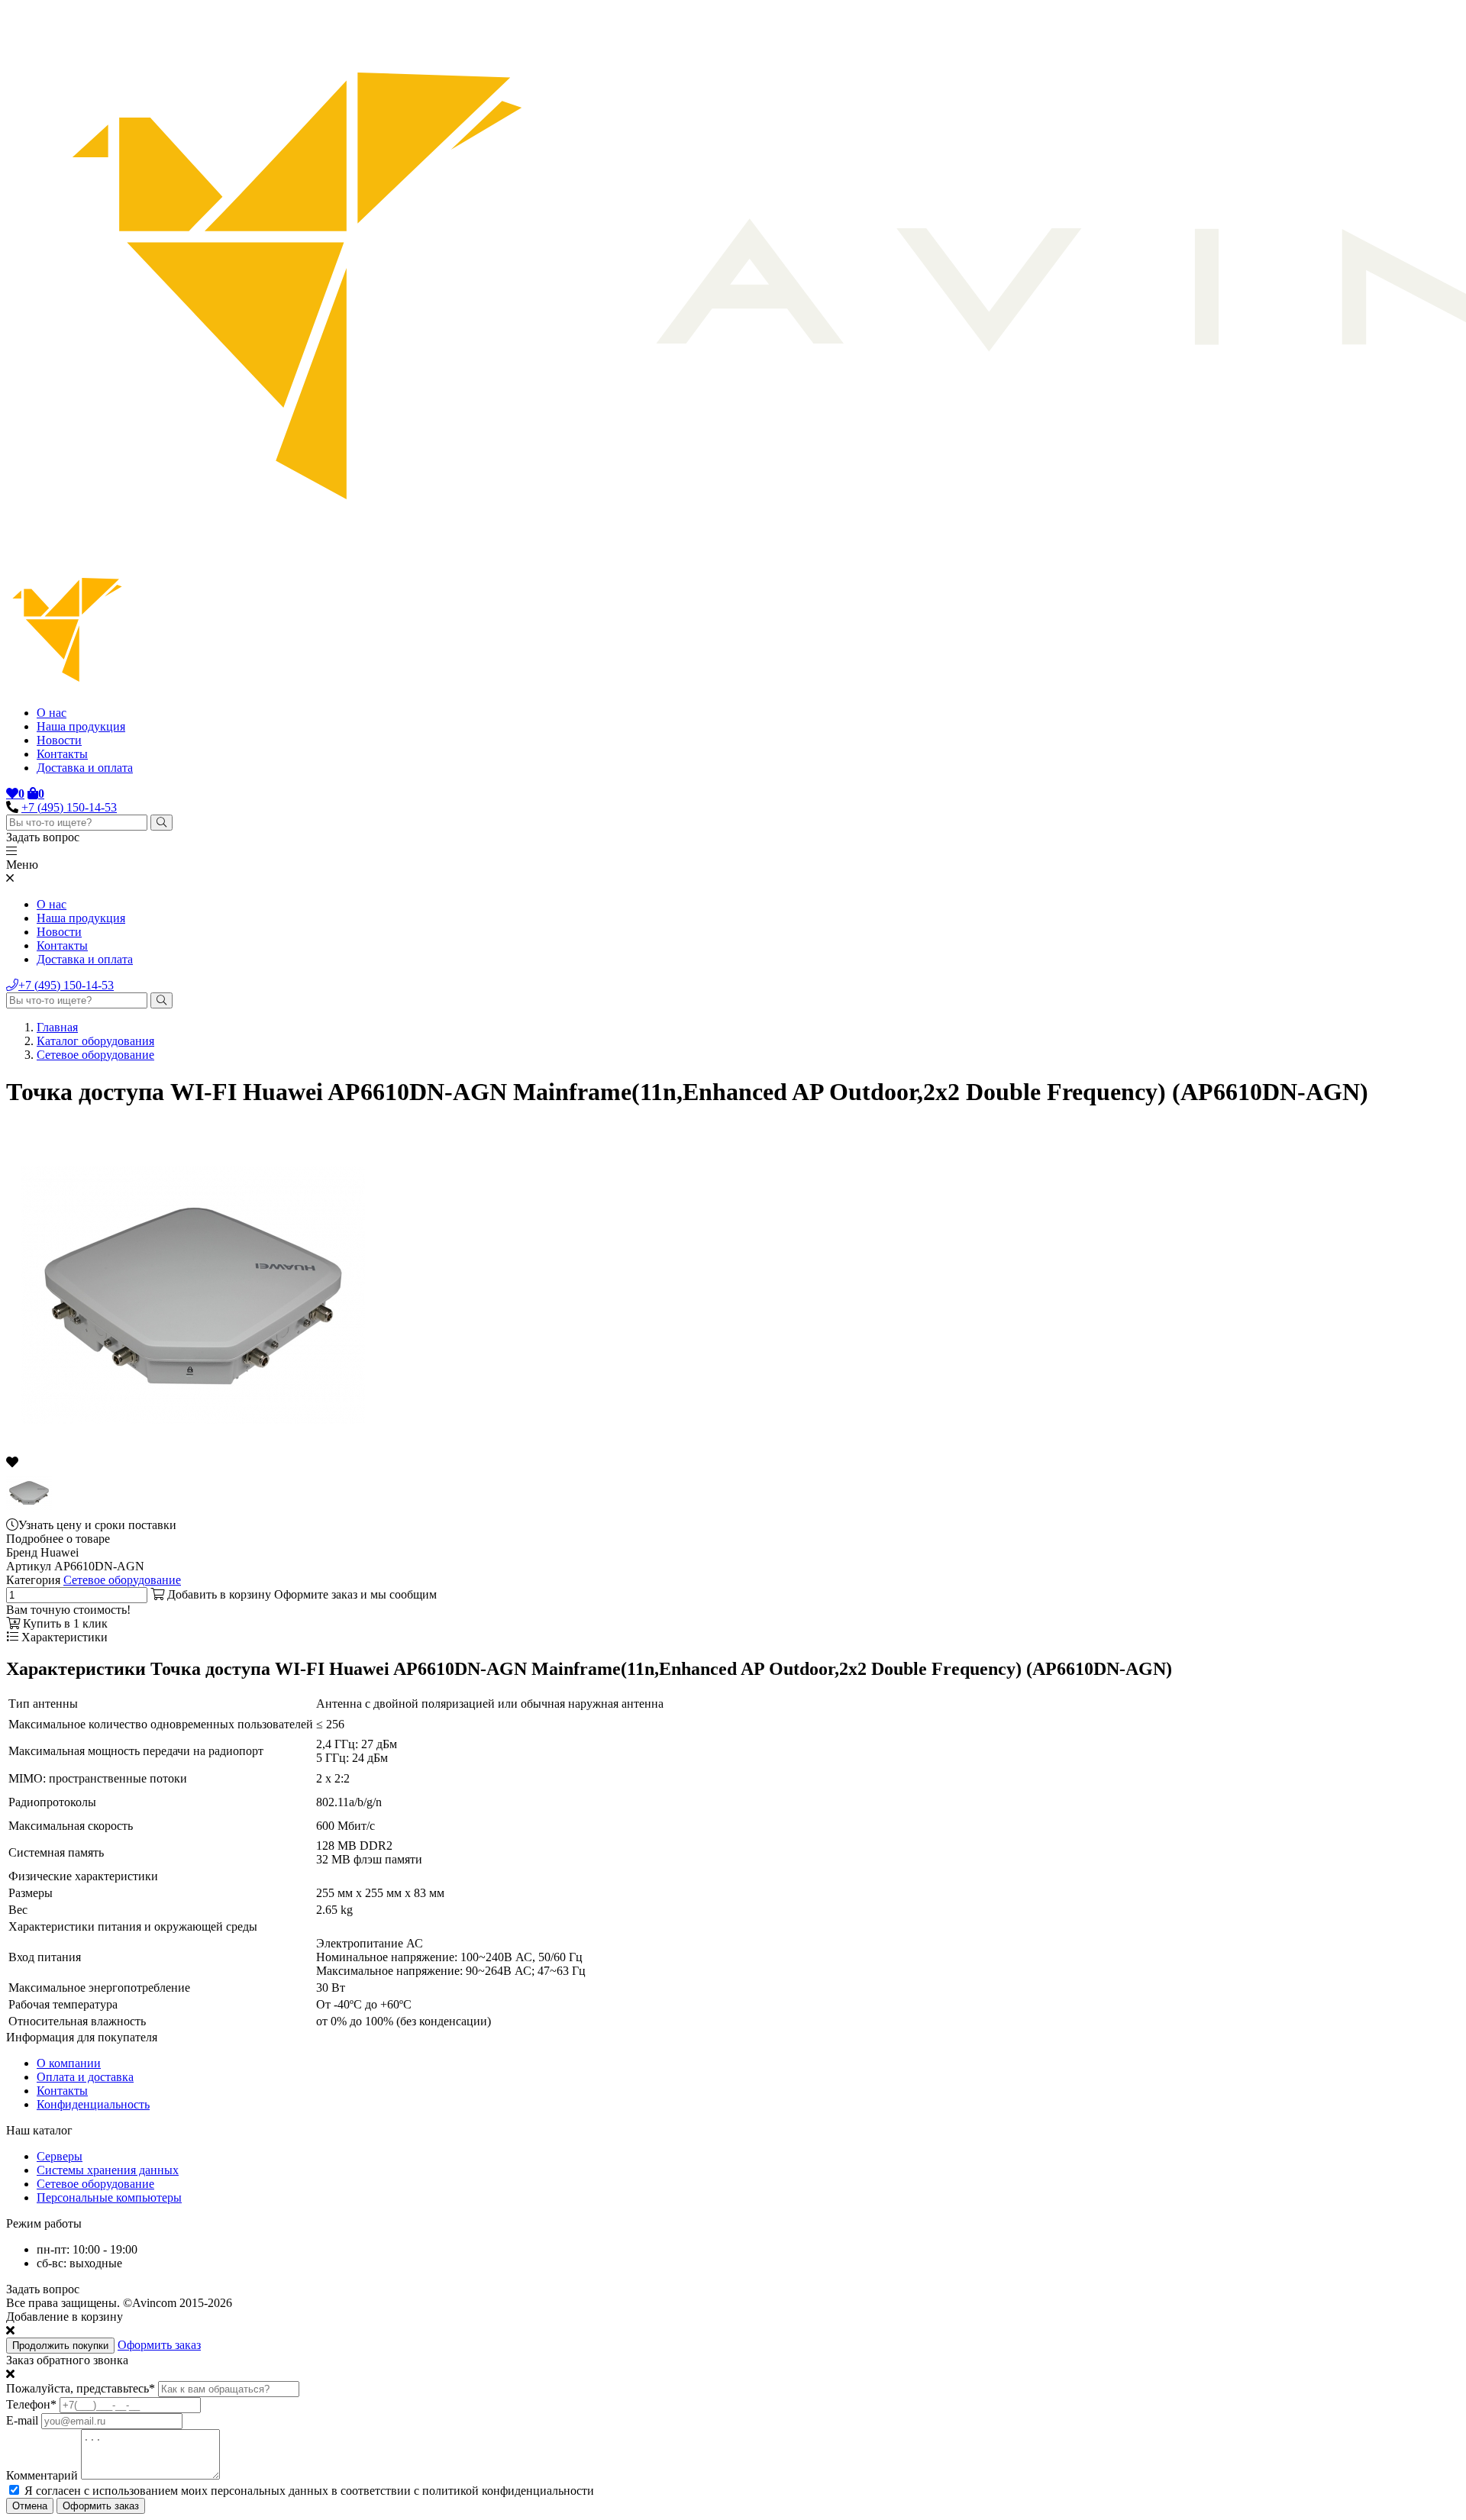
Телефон (31, 2404)
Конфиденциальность (93, 2104)
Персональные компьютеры (109, 2197)
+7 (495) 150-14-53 (69, 807)
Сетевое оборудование (95, 1055)
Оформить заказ (159, 2345)
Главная (57, 1027)
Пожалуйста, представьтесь (81, 2388)
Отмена (30, 2506)
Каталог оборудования (95, 1041)
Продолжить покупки (60, 2346)
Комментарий (42, 2475)
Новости (59, 740)
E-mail (22, 2420)
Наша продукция (81, 726)
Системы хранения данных (108, 2170)
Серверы (60, 2156)
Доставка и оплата (85, 768)
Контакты (62, 754)
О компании (69, 2063)
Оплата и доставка (85, 2077)
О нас (52, 713)
